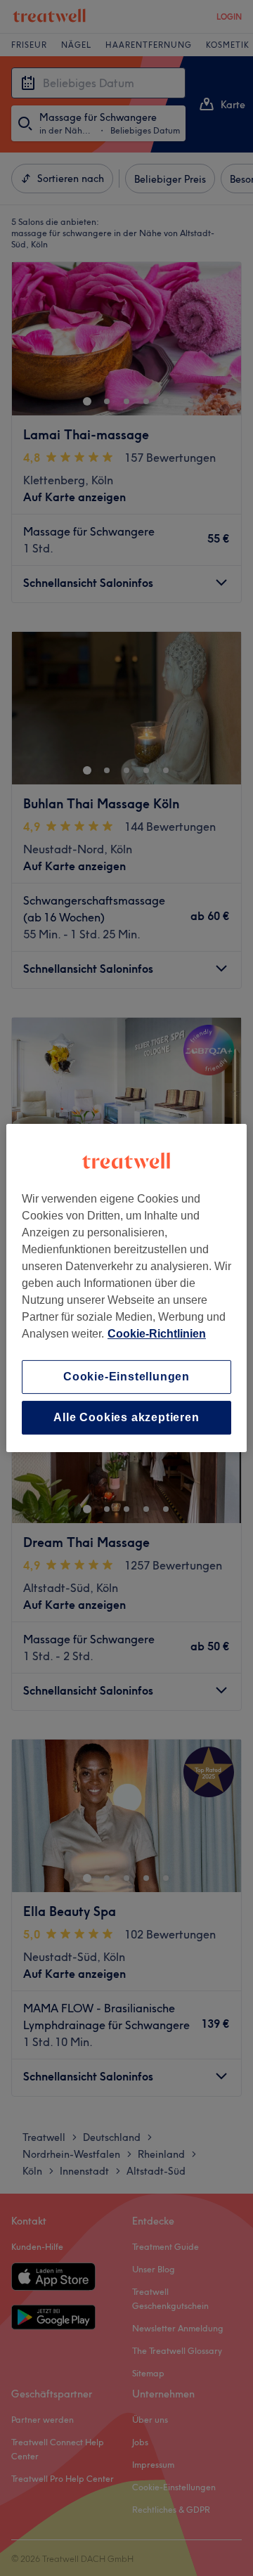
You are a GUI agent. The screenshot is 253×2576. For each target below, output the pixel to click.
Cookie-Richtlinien (157, 1334)
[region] (126, 1288)
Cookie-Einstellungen (126, 1377)
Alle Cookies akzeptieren (126, 1417)
